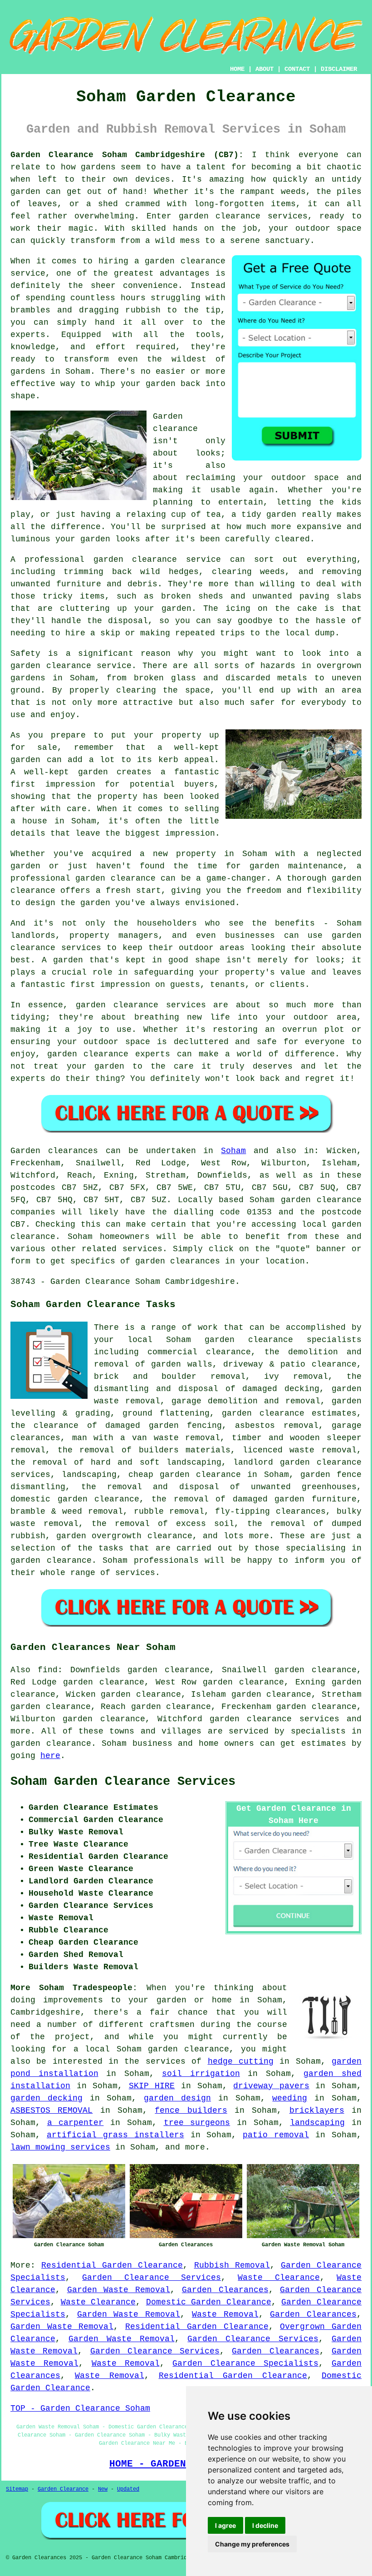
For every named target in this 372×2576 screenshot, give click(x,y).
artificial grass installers (115, 2135)
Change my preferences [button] (252, 2544)
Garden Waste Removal (119, 2290)
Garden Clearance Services (152, 2278)
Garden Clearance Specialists (245, 2363)
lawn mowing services (60, 2147)
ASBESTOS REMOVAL (51, 2110)
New (103, 2489)
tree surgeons (197, 2123)
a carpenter (76, 2123)
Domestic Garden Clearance (209, 2302)
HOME (237, 69)
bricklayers (317, 2110)
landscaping (317, 2123)
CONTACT (297, 69)
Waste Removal (225, 2314)
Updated (128, 2489)
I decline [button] (265, 2525)
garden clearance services (274, 1719)
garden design (177, 2098)
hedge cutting (241, 2061)
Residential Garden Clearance (112, 2265)
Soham (233, 1151)
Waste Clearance (279, 2278)
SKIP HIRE (152, 2086)
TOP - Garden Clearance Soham (80, 2408)
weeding (290, 2098)
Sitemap (17, 2489)
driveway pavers (271, 2086)
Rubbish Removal (232, 2265)
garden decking (46, 2098)
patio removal (276, 2135)
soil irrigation (201, 2074)
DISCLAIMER (339, 69)
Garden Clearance (63, 2489)
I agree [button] (225, 2525)
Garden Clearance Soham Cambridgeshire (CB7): (127, 155)
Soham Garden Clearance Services (123, 1782)
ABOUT (264, 69)
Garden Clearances (225, 2290)
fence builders (191, 2110)
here (50, 1756)
